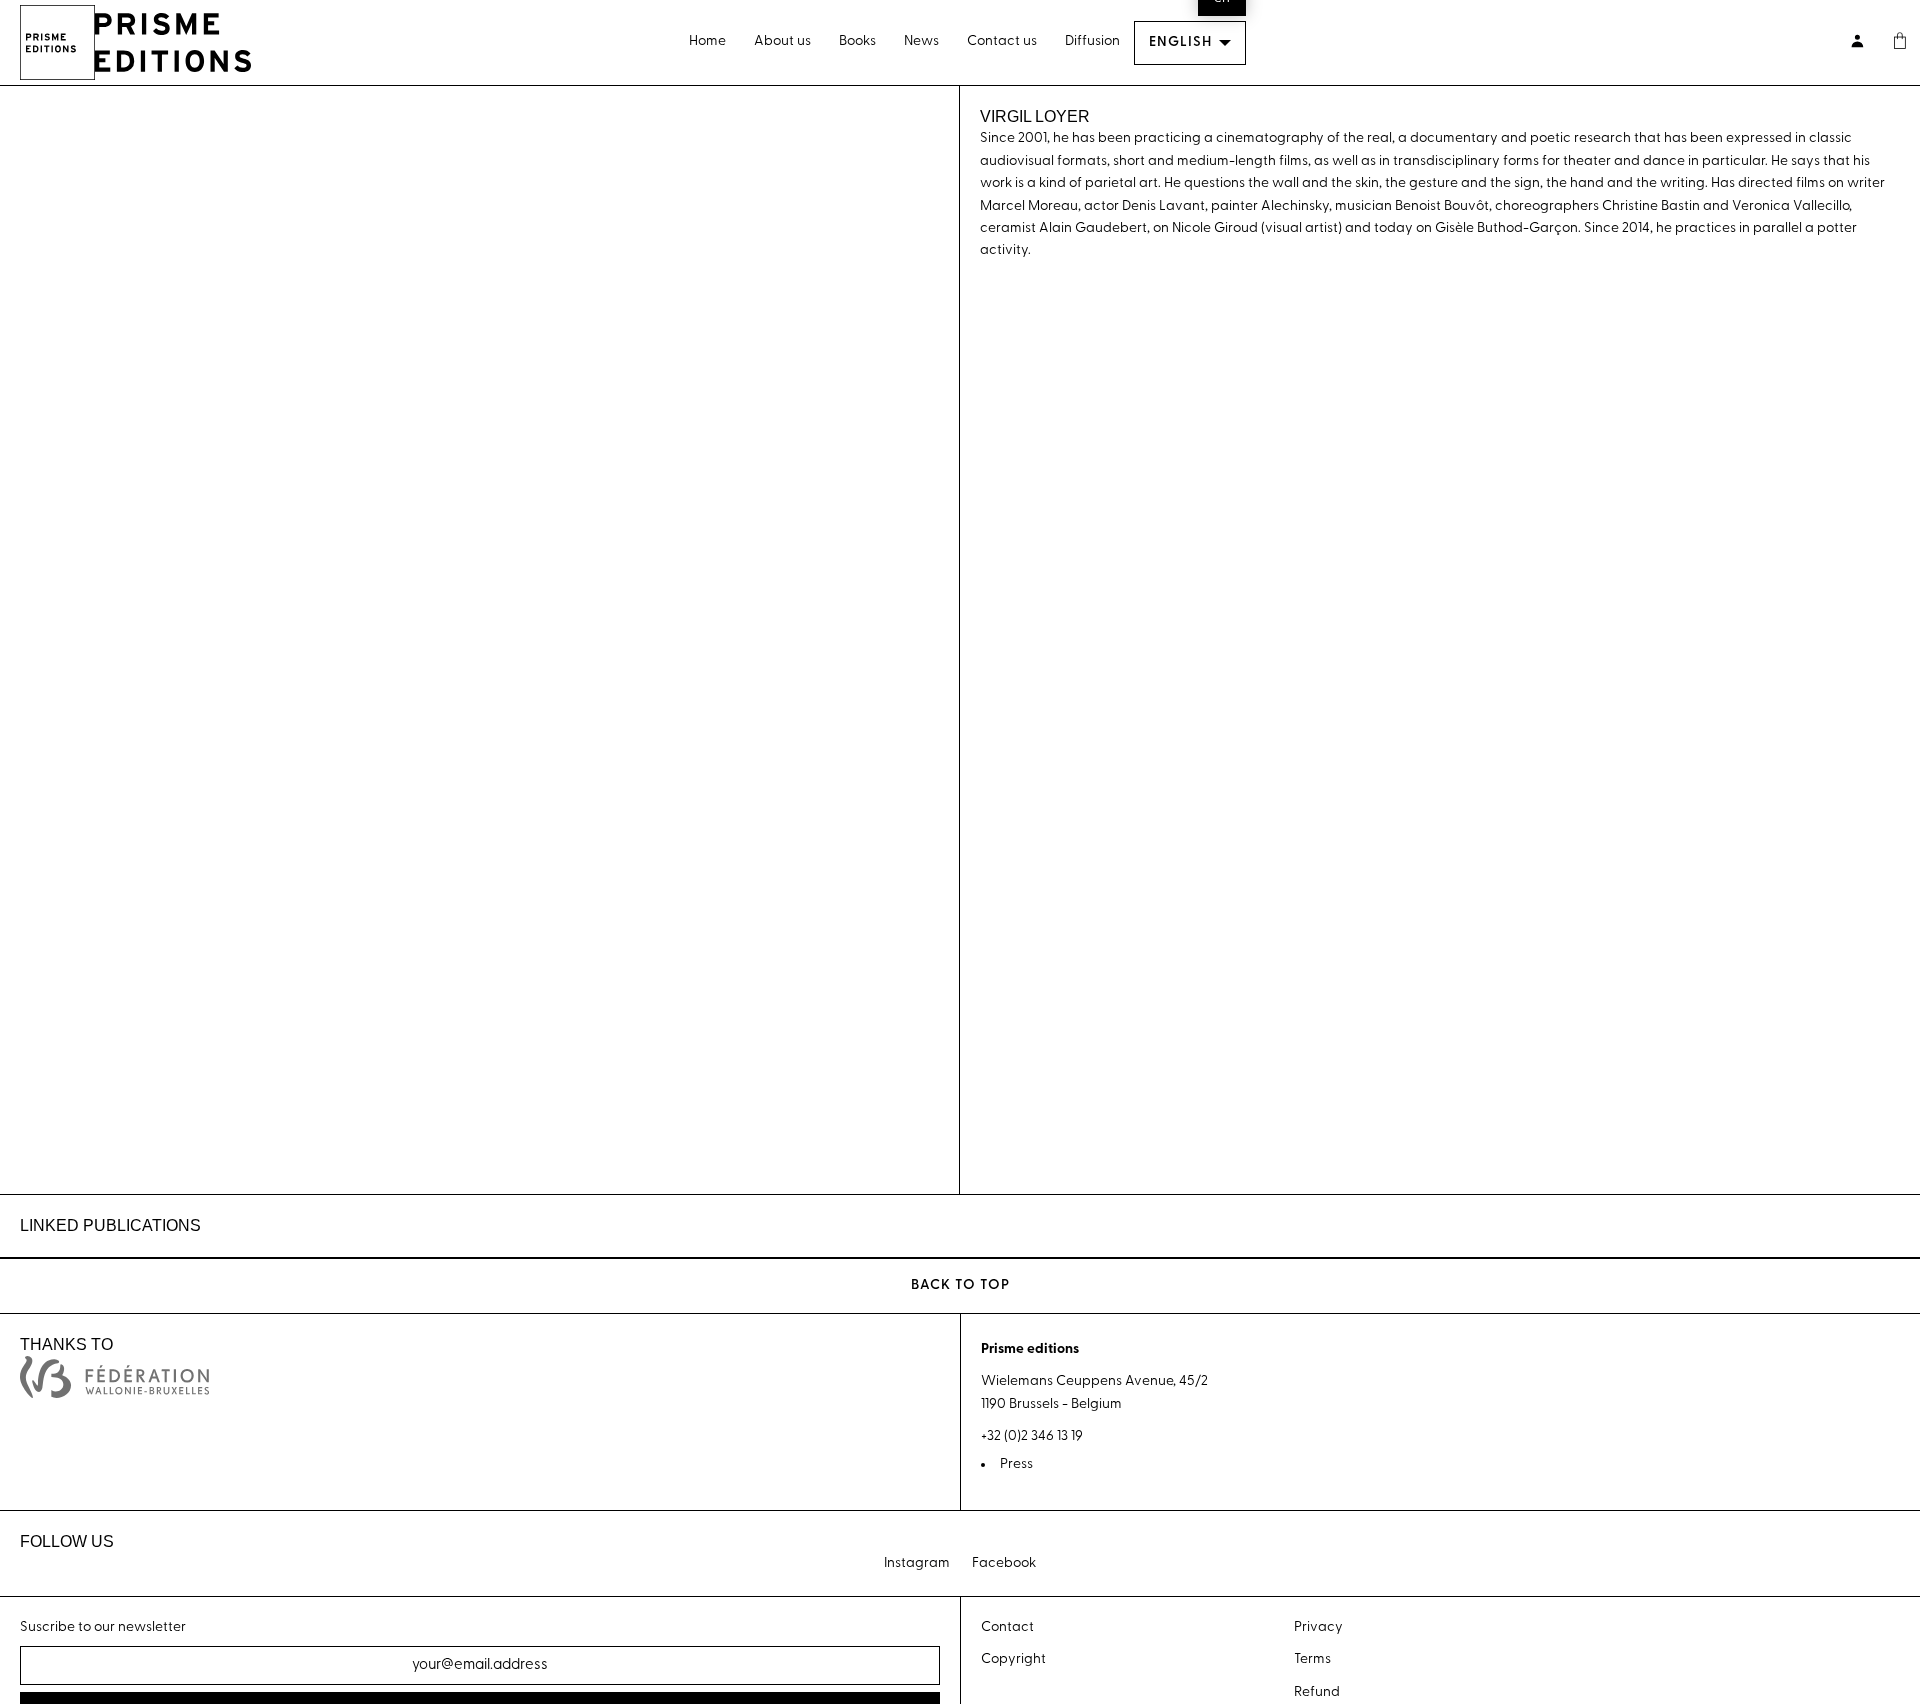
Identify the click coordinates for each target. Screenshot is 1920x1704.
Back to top (960, 1285)
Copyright (1013, 1659)
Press (1016, 1464)
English (1180, 42)
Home (707, 41)
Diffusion (1092, 41)
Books (857, 41)
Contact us (1002, 41)
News (921, 41)
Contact (1007, 1627)
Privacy (1318, 1627)
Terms (1312, 1659)
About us (782, 41)
